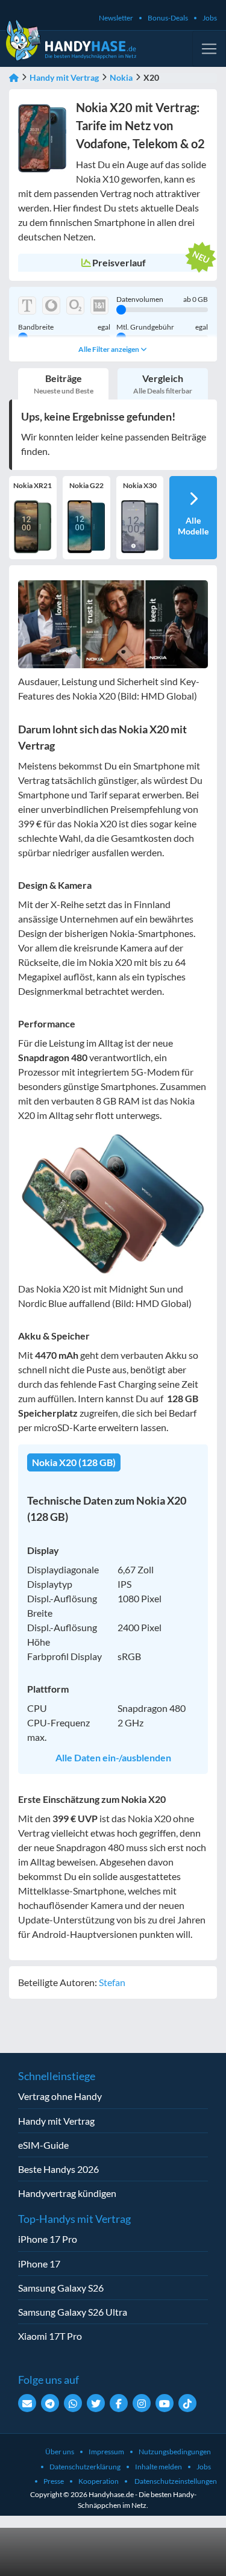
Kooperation (99, 2481)
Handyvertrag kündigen (67, 2193)
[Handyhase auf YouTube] (165, 2403)
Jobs (210, 18)
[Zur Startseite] (14, 77)
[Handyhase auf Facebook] (119, 2403)
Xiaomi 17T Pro (50, 2336)
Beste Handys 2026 (58, 2169)
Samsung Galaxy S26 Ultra (73, 2312)
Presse (54, 2481)
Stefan (112, 1982)
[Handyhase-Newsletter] (27, 2403)
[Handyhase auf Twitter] (96, 2403)
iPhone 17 (39, 2264)
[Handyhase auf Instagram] (142, 2403)
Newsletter (116, 18)
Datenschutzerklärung (85, 2467)
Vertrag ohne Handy (60, 2096)
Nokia (121, 77)
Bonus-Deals (168, 18)
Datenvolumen (162, 299)
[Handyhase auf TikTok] (187, 2403)
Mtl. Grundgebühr (162, 327)
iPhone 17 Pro (48, 2239)
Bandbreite (64, 327)
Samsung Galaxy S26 (61, 2288)
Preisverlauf (119, 262)
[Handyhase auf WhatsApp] (73, 2403)
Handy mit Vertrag (64, 77)
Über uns (60, 2452)
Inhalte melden (159, 2467)
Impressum (106, 2452)
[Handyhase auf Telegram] (50, 2403)
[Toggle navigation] (209, 49)
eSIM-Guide (43, 2145)
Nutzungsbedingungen (175, 2452)
